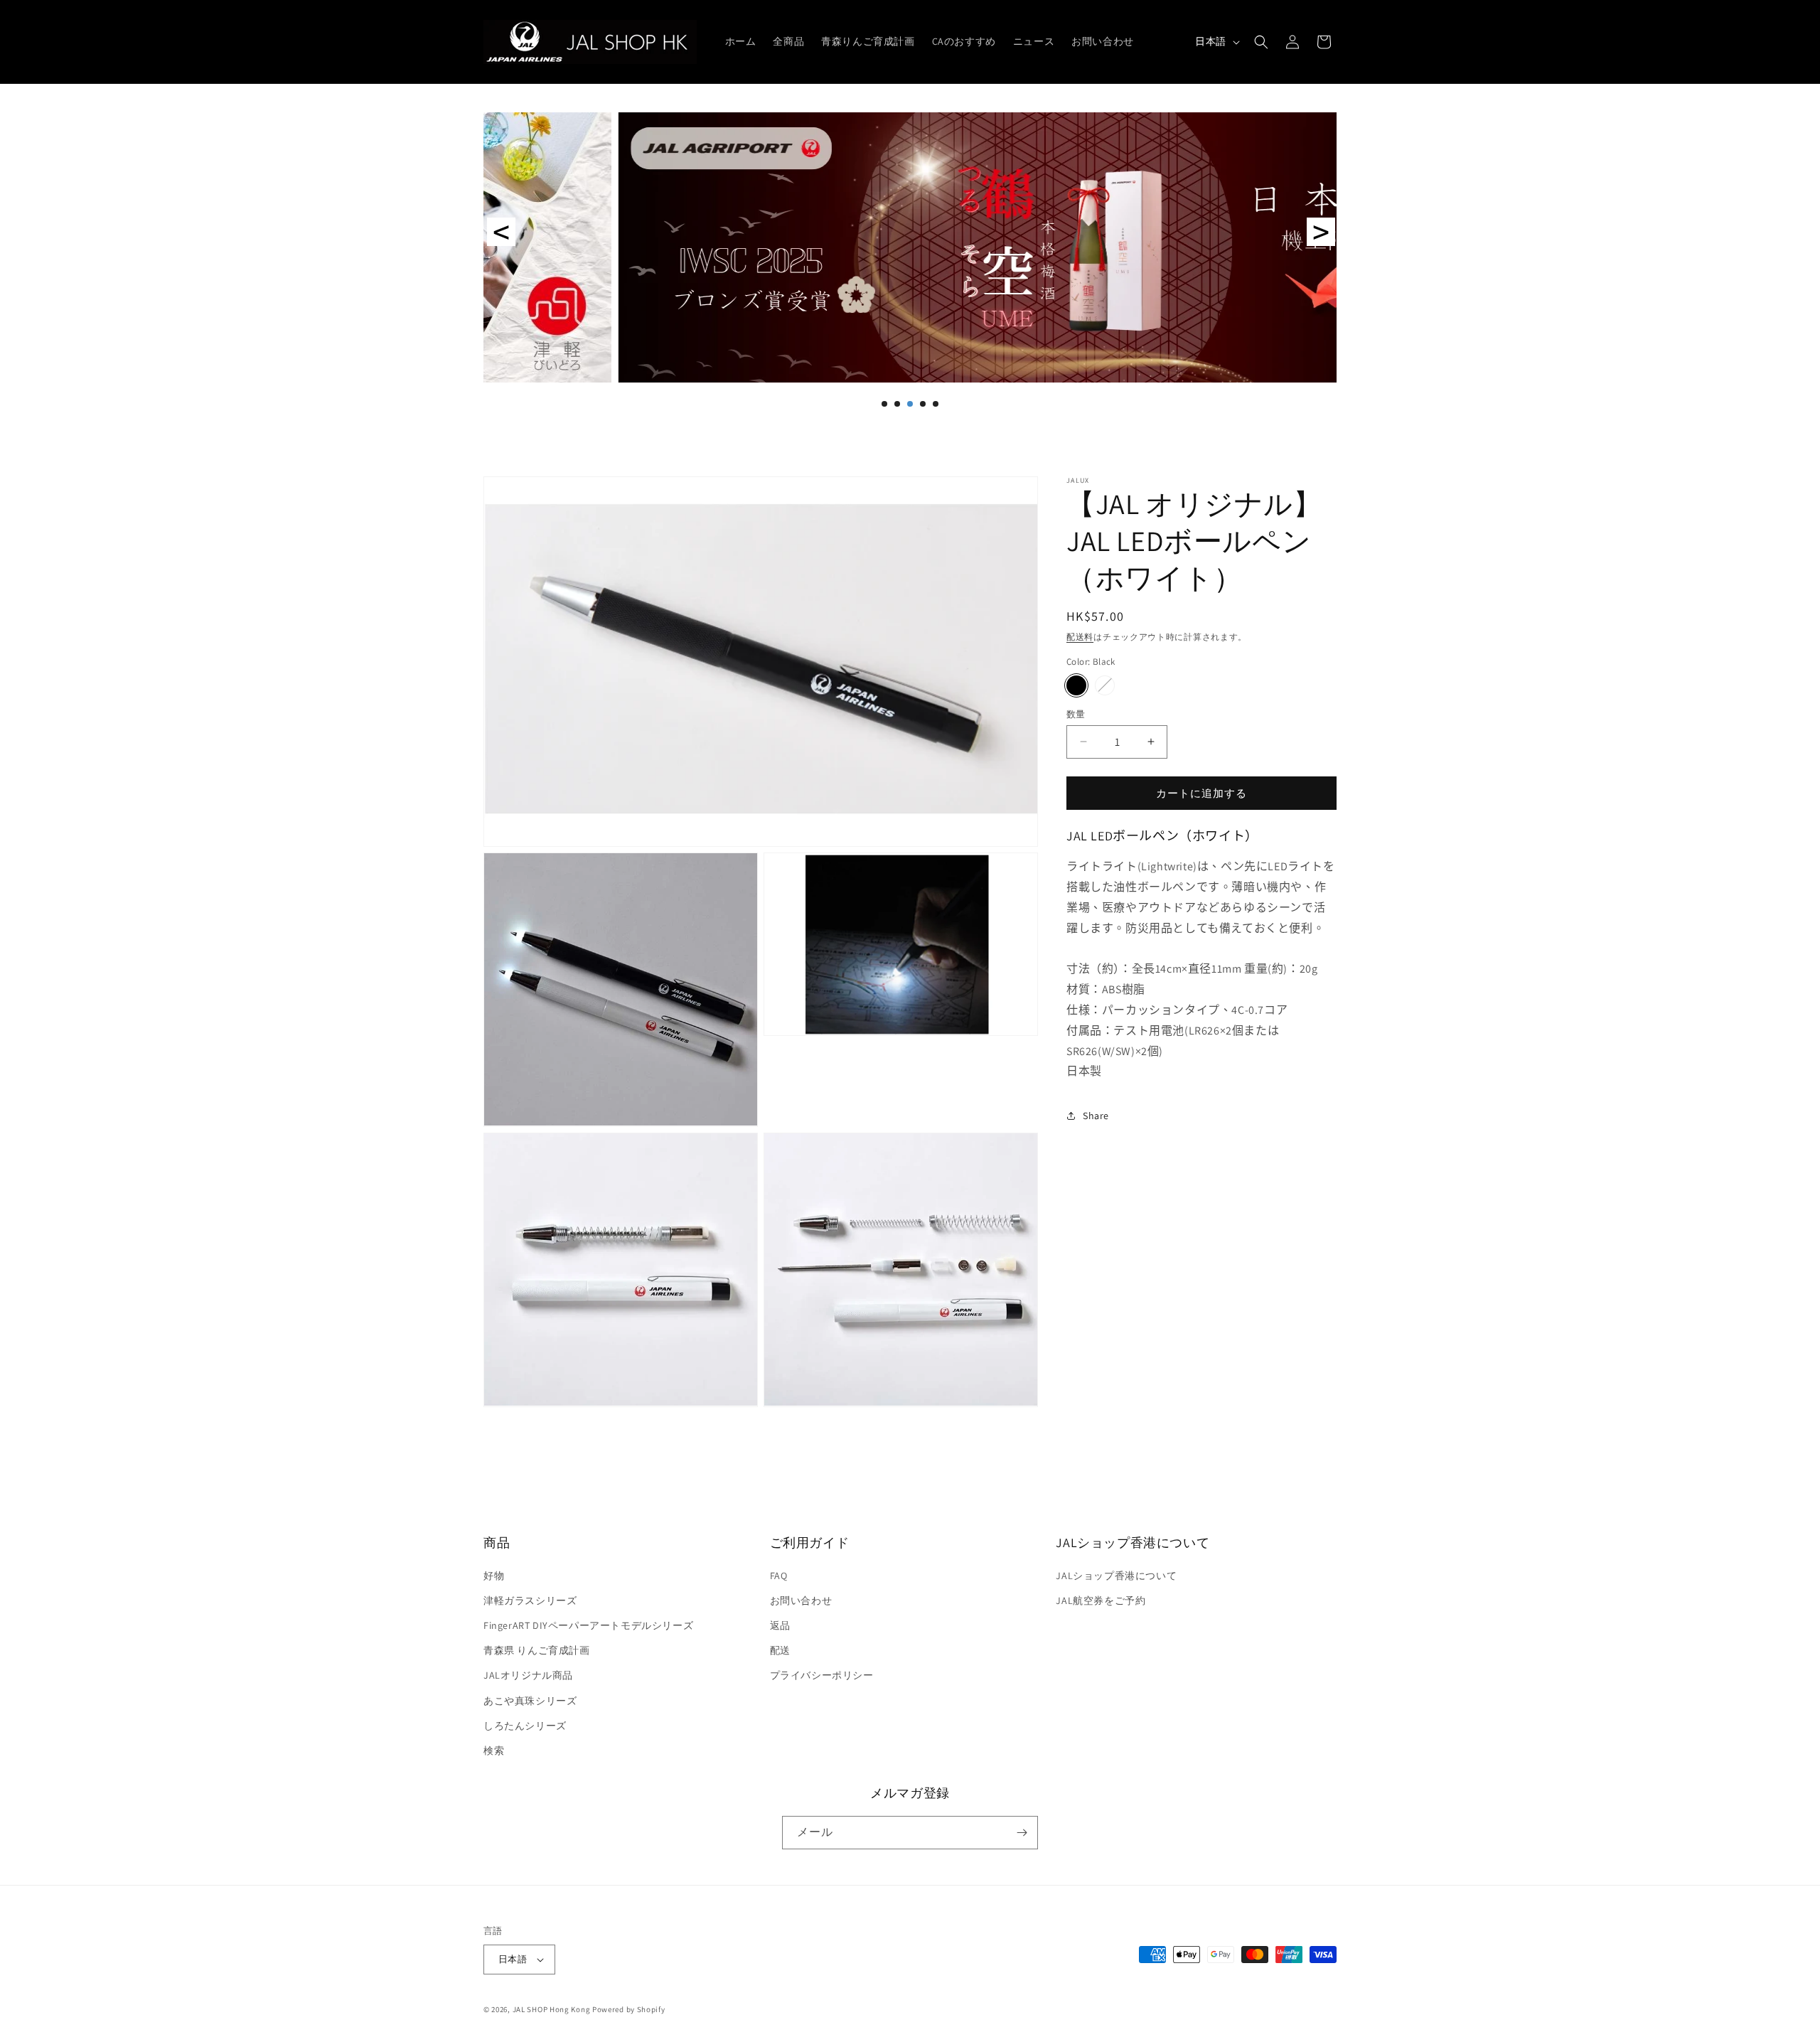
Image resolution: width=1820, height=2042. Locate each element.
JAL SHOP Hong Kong (552, 2009)
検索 (494, 1750)
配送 (780, 1650)
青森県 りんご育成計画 (537, 1650)
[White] (1105, 685)
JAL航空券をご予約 (1101, 1600)
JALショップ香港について (1116, 1576)
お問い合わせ (801, 1600)
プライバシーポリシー (822, 1675)
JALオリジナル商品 (528, 1675)
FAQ (779, 1576)
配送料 (1080, 637)
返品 (780, 1625)
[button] (1261, 42)
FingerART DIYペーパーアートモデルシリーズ (588, 1625)
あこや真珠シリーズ (530, 1701)
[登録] (1022, 1833)
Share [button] (1096, 1116)
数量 (1076, 713)
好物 (494, 1576)
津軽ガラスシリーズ (530, 1600)
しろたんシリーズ (525, 1726)
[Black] (1076, 685)
